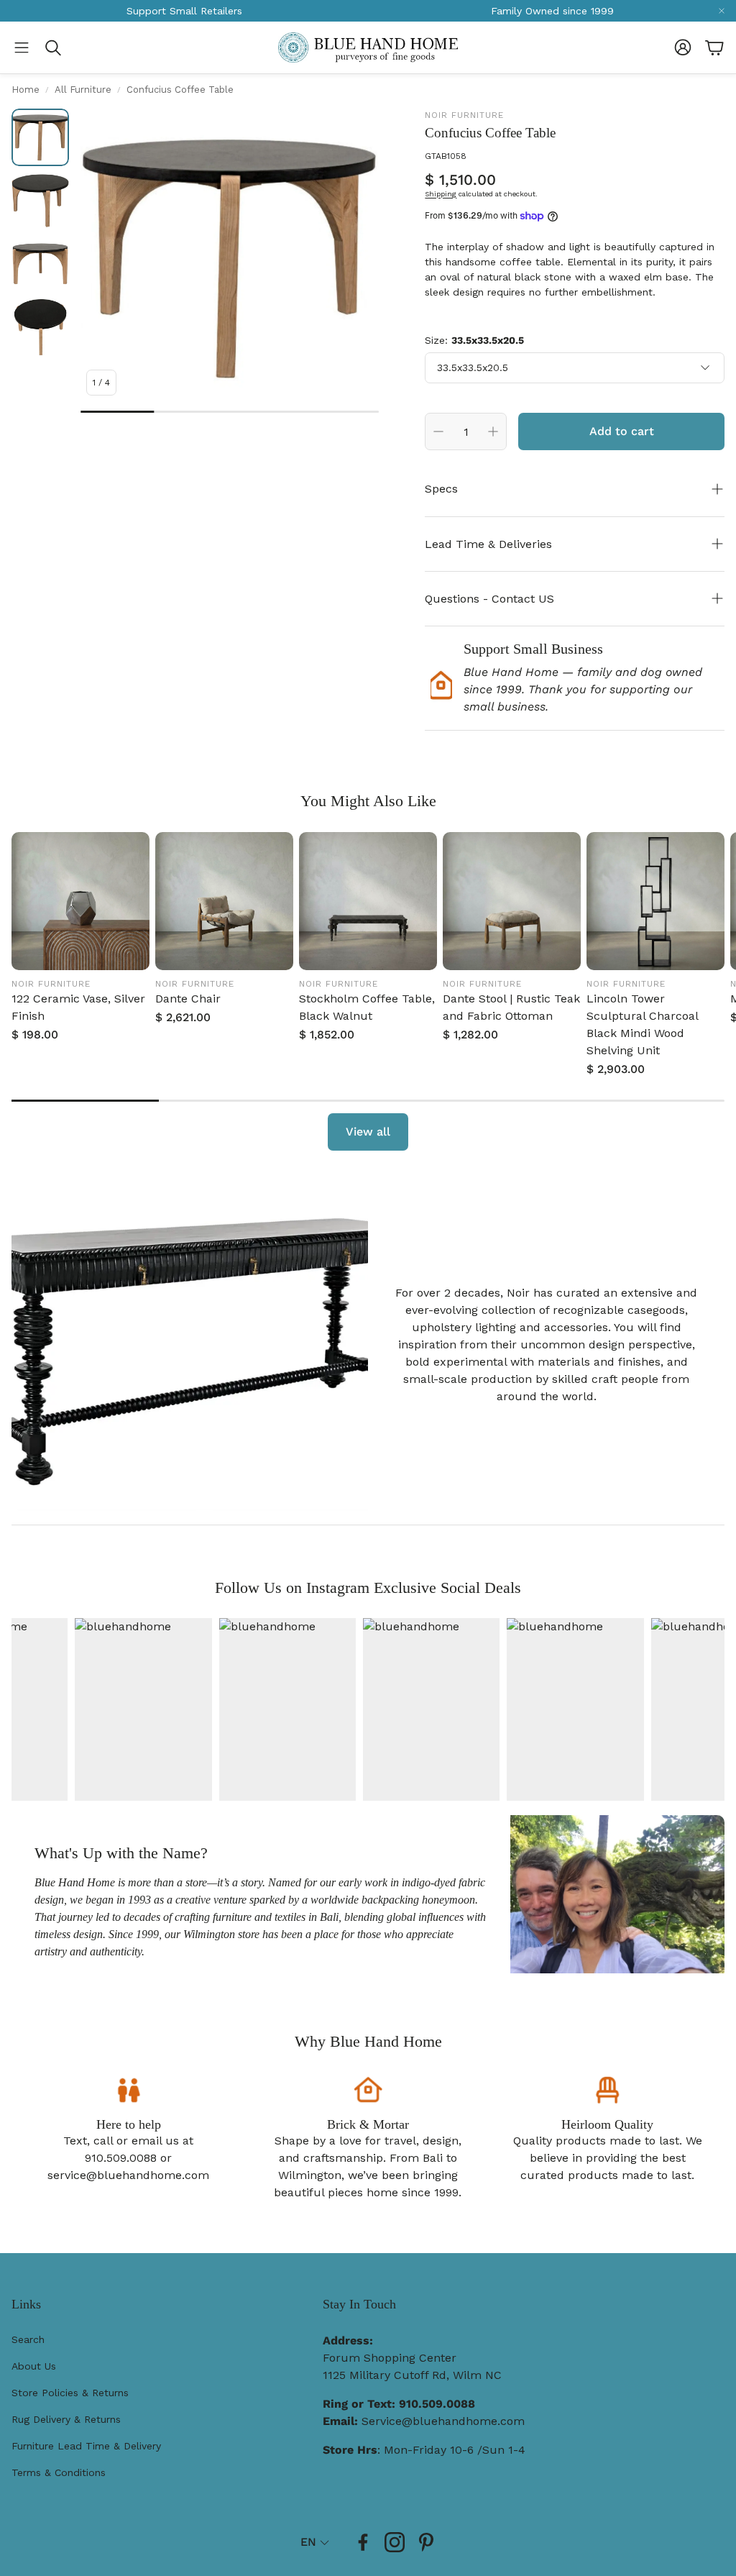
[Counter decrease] (438, 431)
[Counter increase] (493, 431)
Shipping (441, 194)
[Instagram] (395, 2542)
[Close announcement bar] (722, 11)
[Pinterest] (426, 2542)
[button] (22, 47)
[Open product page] (80, 901)
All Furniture (83, 90)
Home (26, 90)
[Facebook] (363, 2542)
